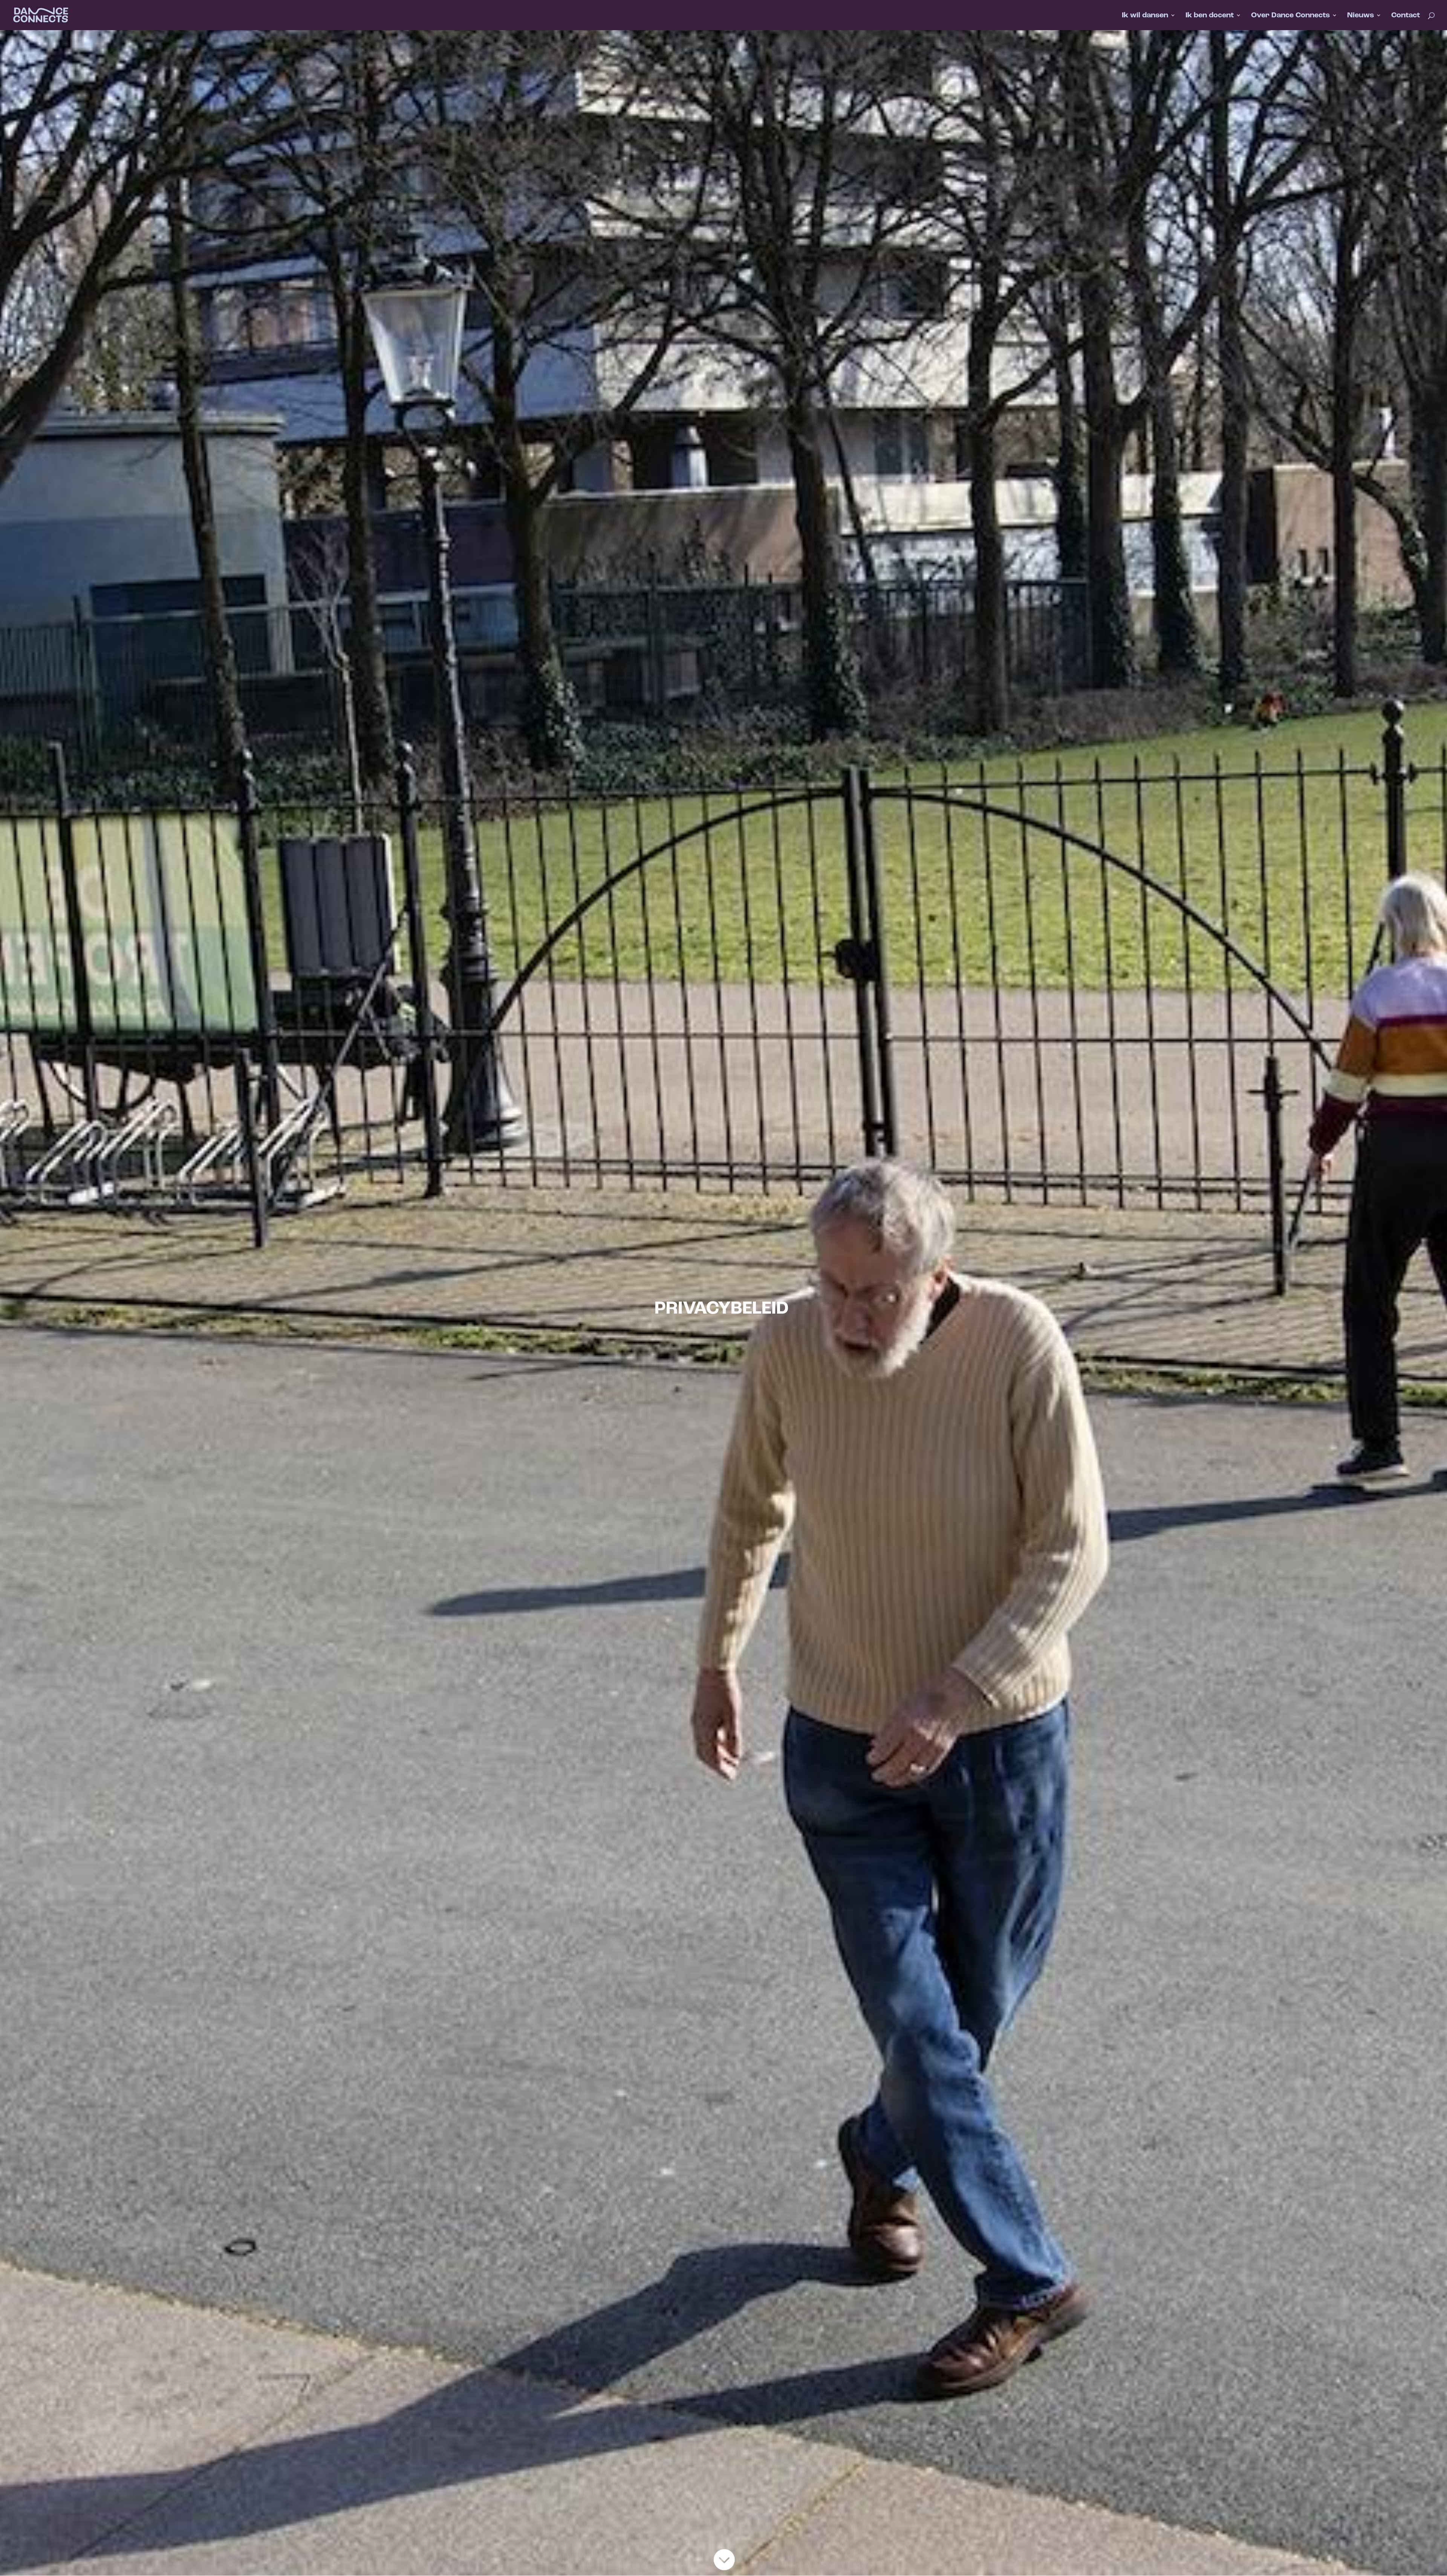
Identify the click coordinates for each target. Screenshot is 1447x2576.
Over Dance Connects (1290, 16)
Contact (1406, 16)
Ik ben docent (1210, 16)
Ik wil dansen (1145, 16)
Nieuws (1361, 16)
